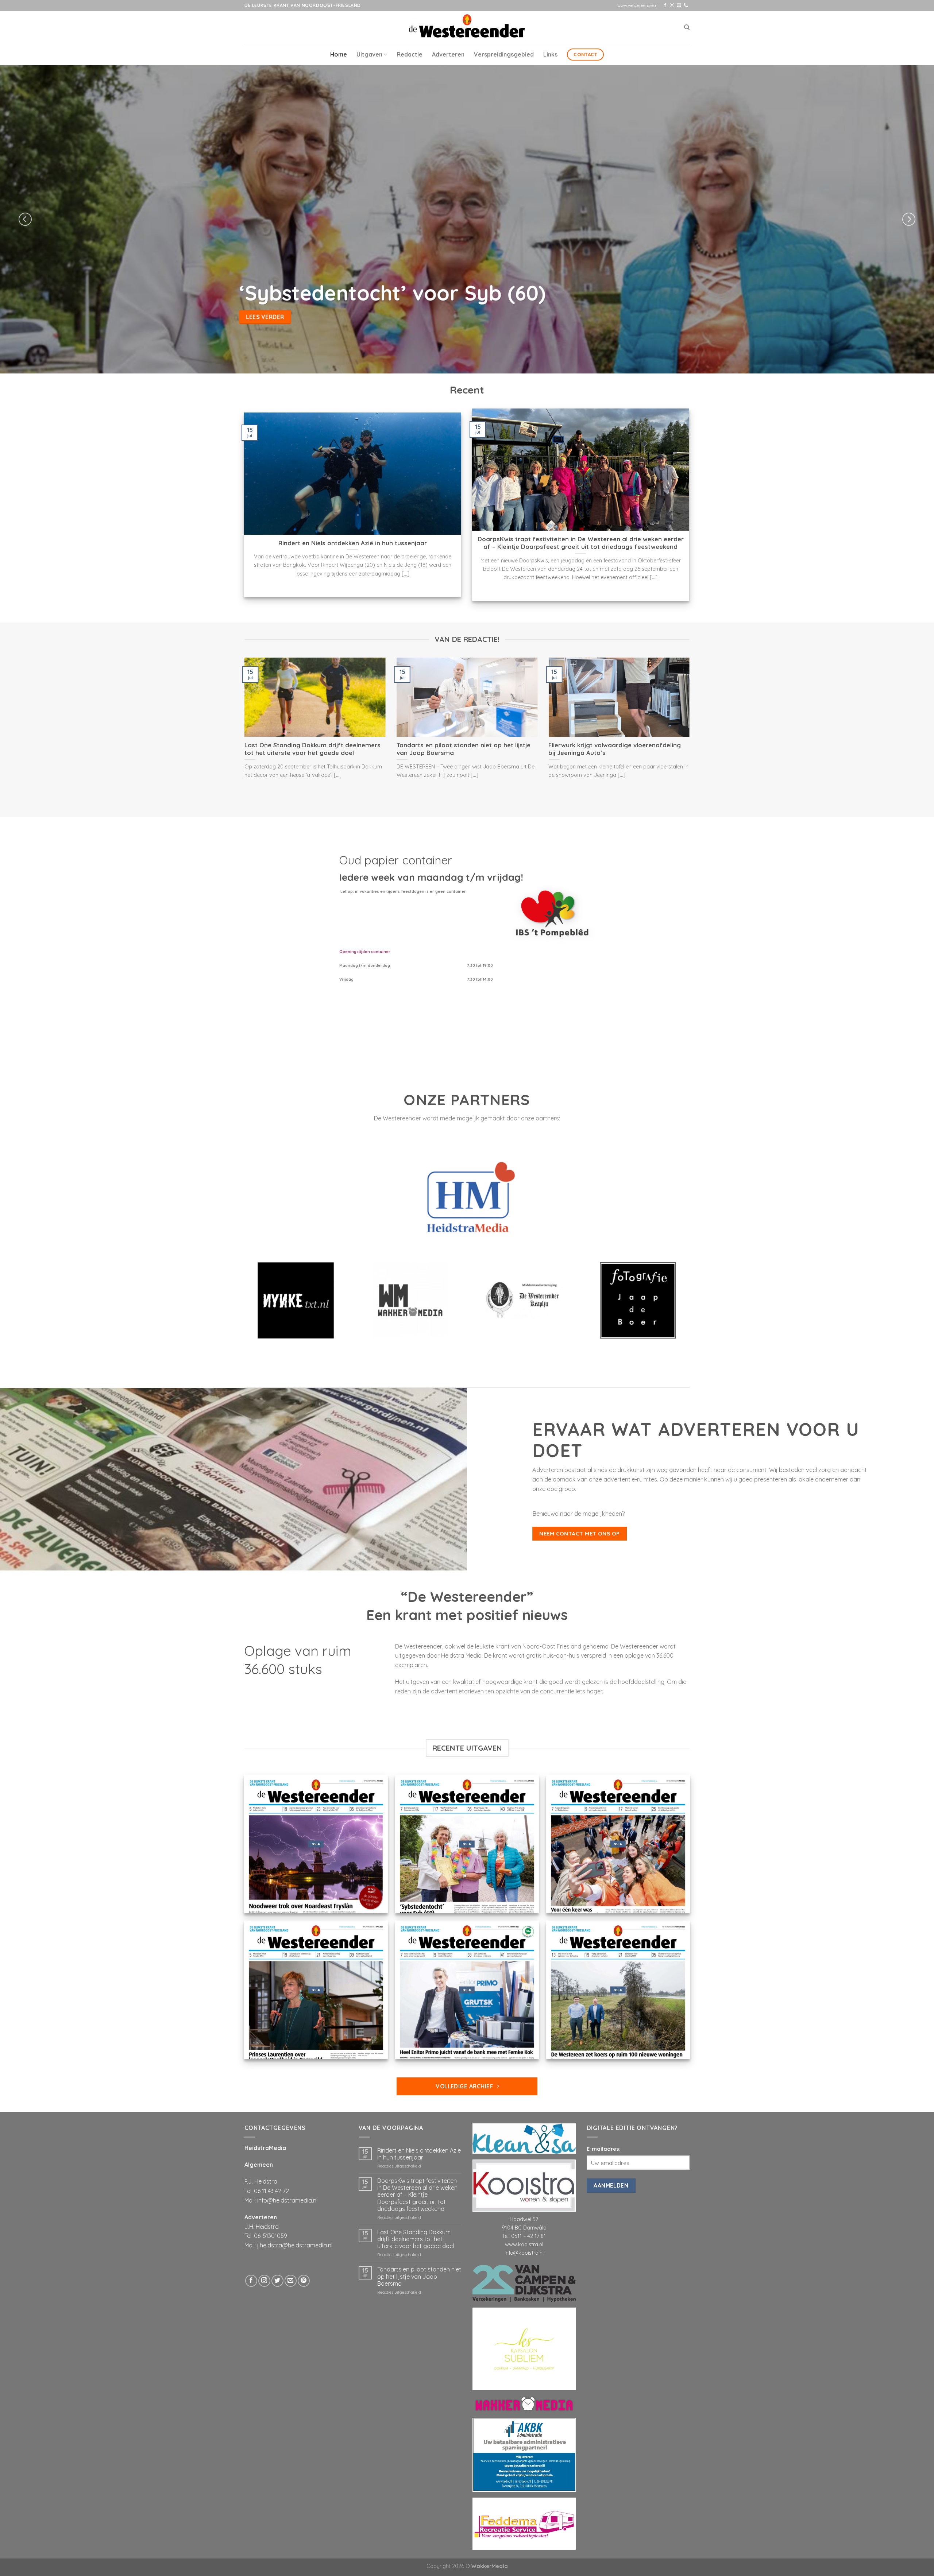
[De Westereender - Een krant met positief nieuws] (467, 27)
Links (550, 54)
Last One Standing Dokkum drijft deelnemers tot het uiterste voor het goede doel (416, 2239)
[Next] (909, 219)
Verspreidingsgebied (504, 54)
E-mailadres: (604, 2149)
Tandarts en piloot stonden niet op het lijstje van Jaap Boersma (419, 2276)
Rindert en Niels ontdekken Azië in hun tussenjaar (419, 2154)
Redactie (410, 54)
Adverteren (448, 54)
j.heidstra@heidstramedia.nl (295, 2245)
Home (339, 54)
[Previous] (25, 219)
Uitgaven (369, 54)
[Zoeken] (687, 27)
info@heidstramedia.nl (287, 2200)
